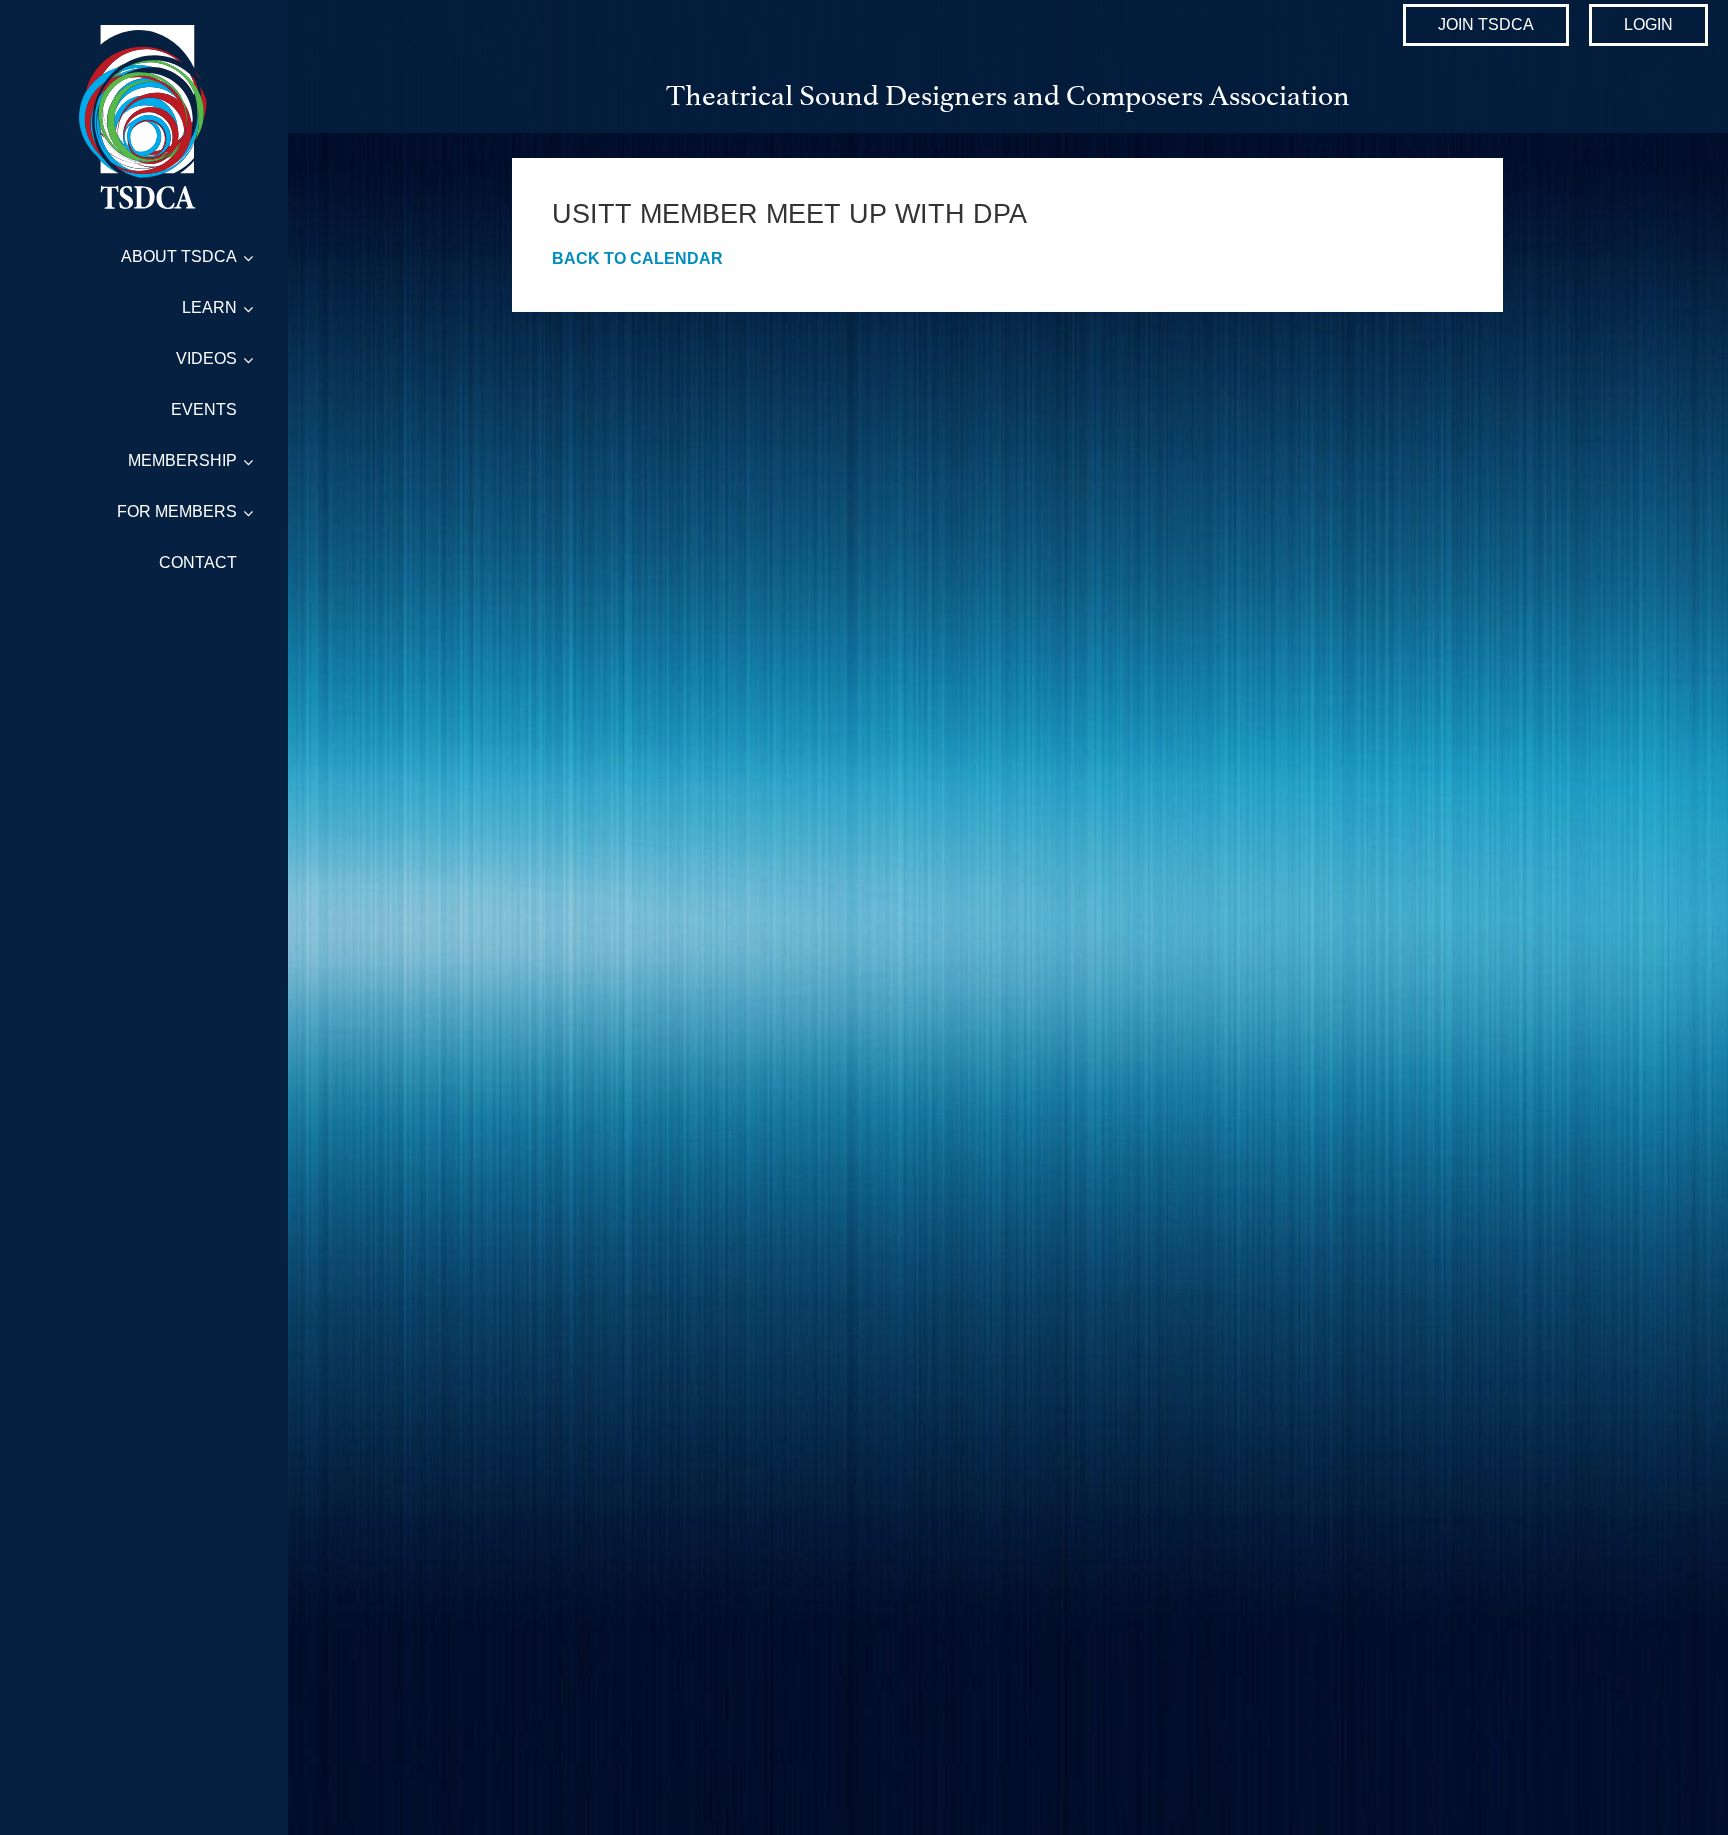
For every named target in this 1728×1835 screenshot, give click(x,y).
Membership (182, 460)
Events (204, 409)
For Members (177, 511)
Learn (209, 307)
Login (1648, 24)
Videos (206, 358)
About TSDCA (179, 256)
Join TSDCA (1486, 24)
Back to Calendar (637, 258)
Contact (198, 562)
